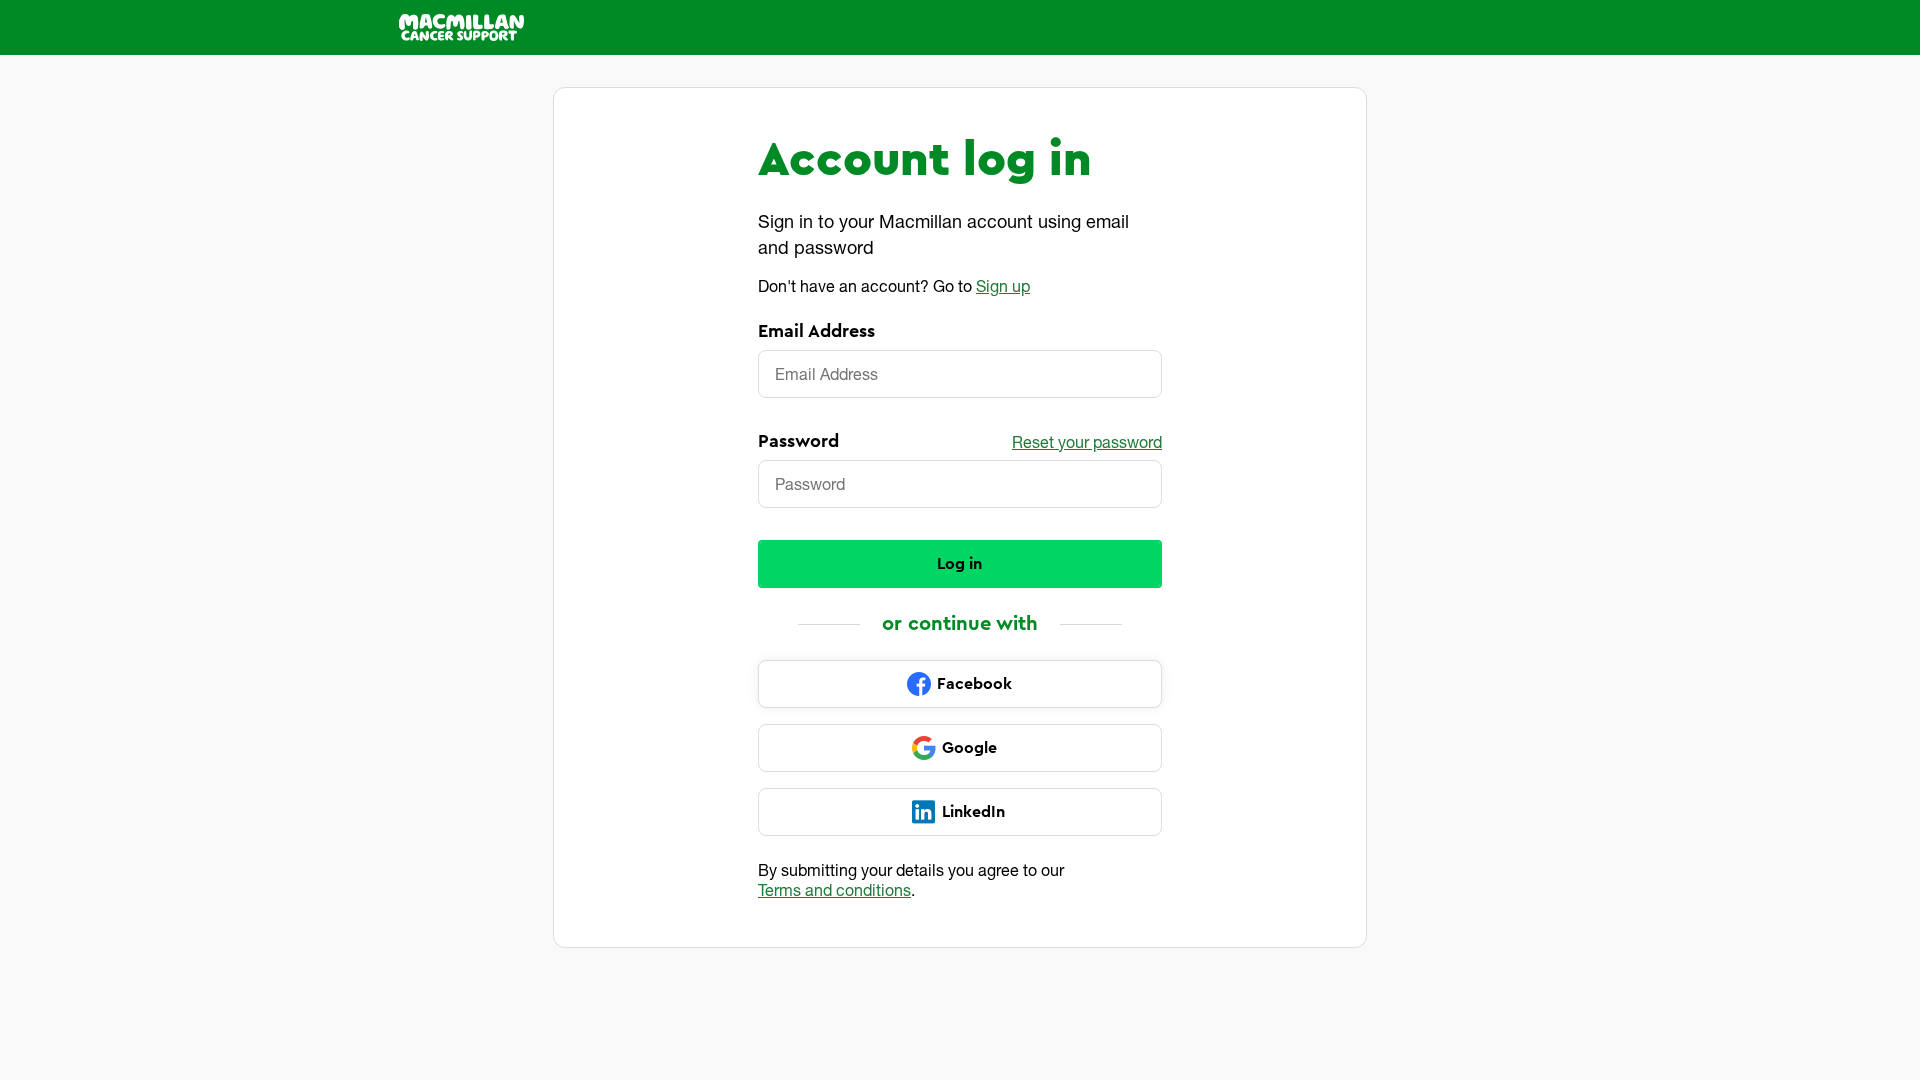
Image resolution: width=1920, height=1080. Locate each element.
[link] (960, 684)
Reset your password (1087, 441)
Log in (959, 564)
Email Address (816, 331)
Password (798, 441)
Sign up (1003, 285)
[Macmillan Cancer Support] (461, 27)
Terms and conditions (834, 889)
